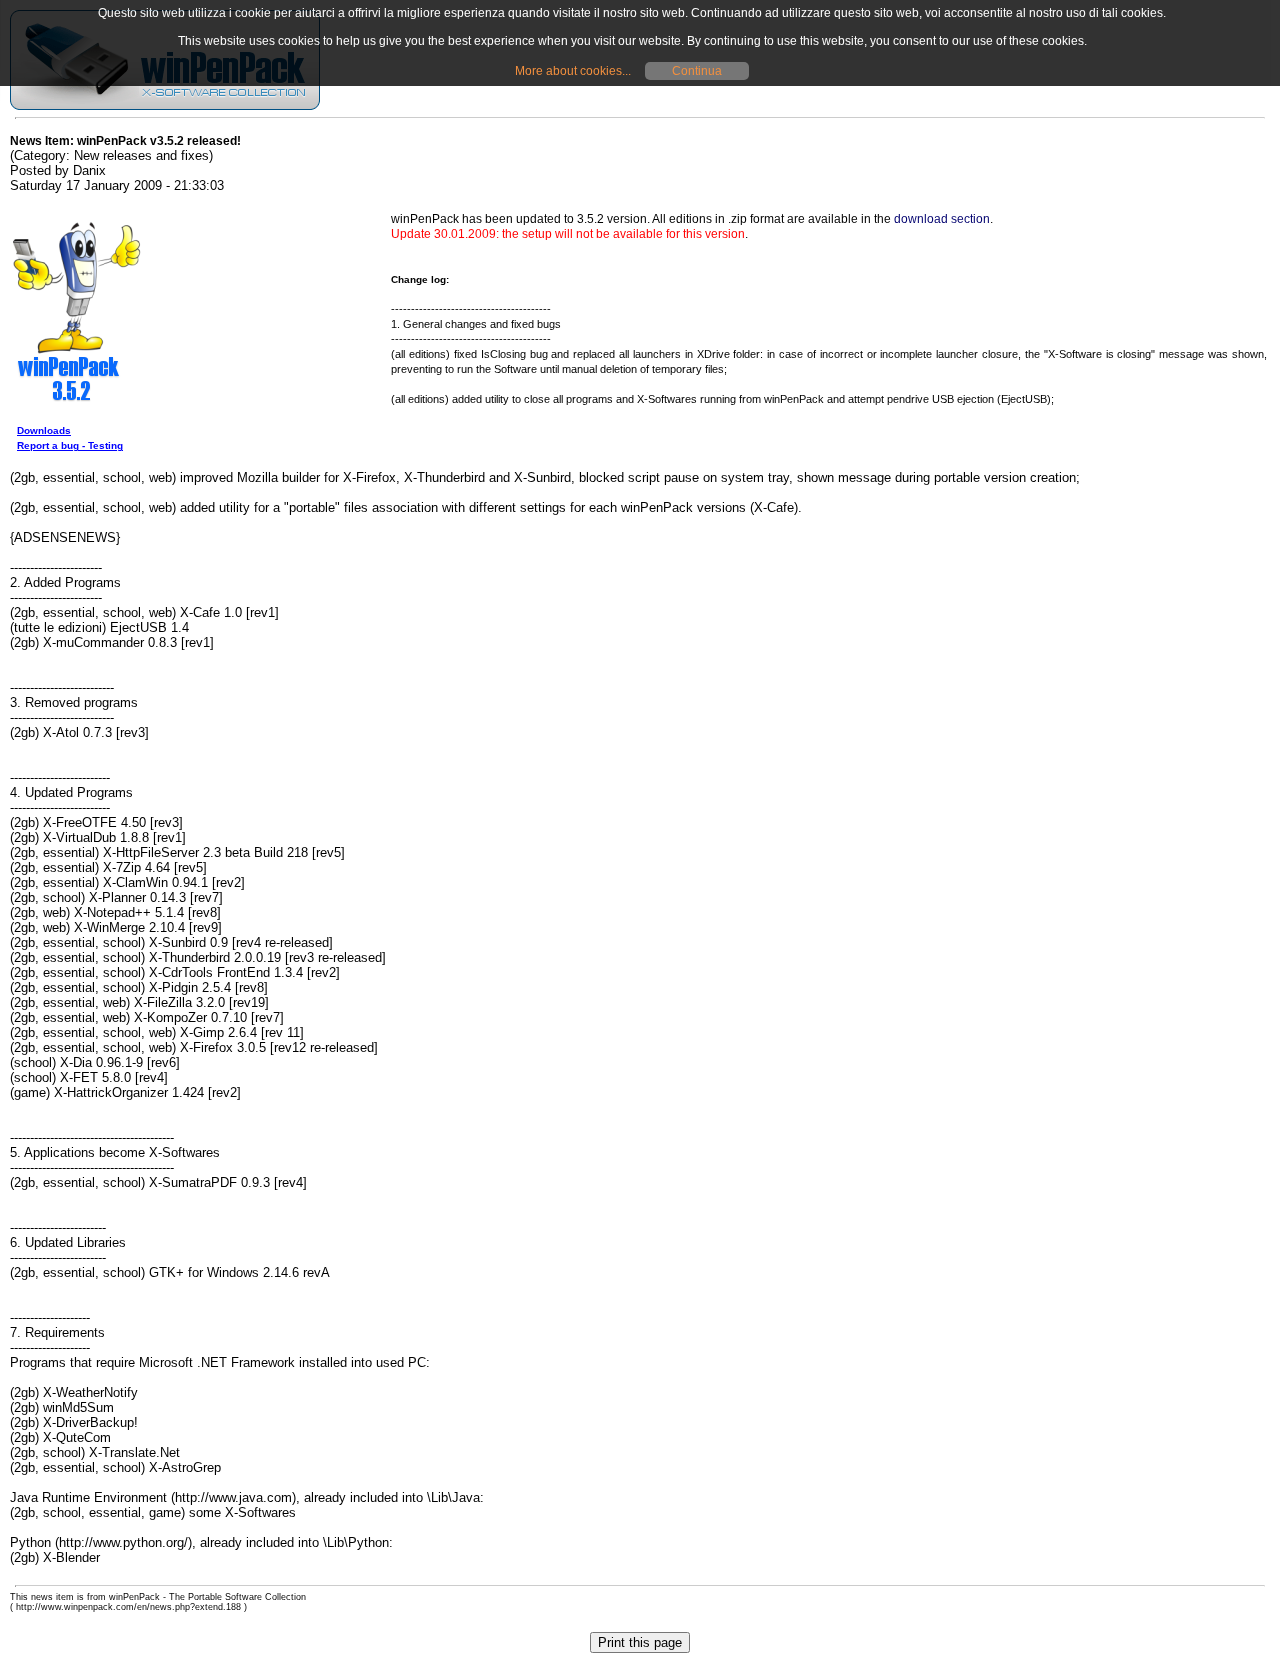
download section (942, 219)
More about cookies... (573, 71)
